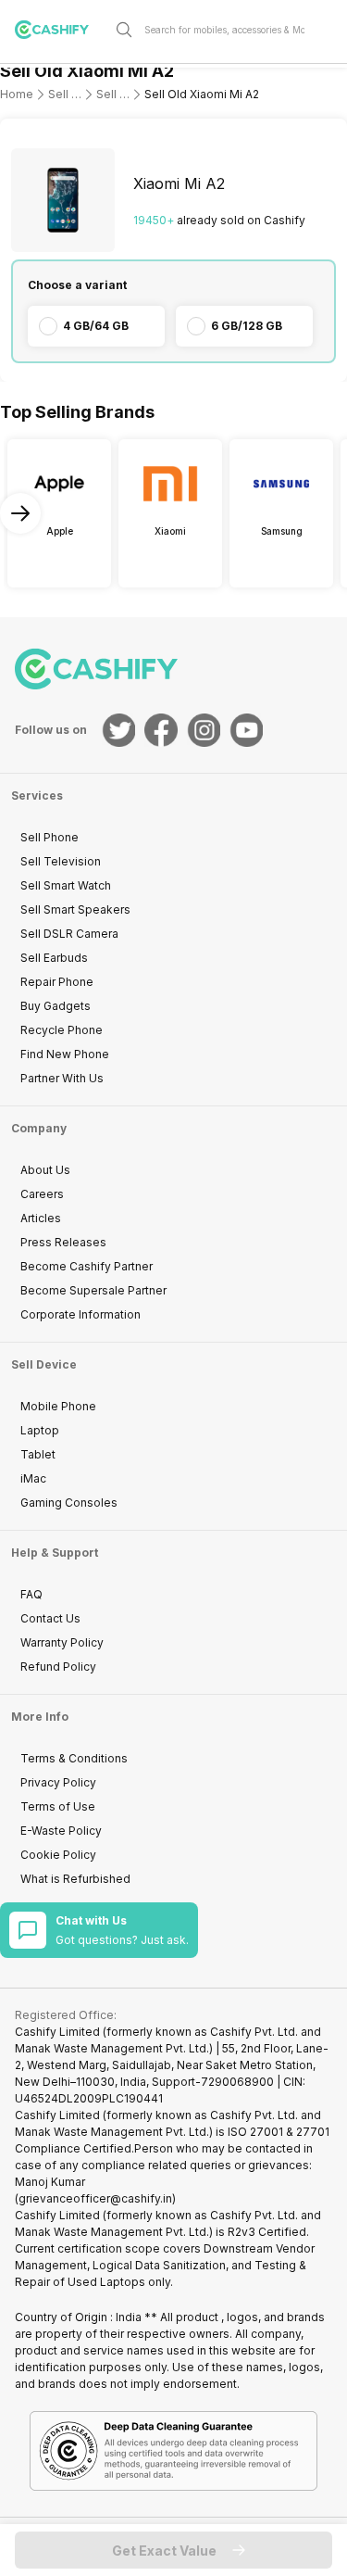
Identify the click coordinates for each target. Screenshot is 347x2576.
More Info (40, 1717)
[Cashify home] (59, 30)
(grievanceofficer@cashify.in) (95, 2198)
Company (39, 1128)
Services (37, 796)
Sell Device (44, 1364)
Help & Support (55, 1553)
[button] (173, 2550)
